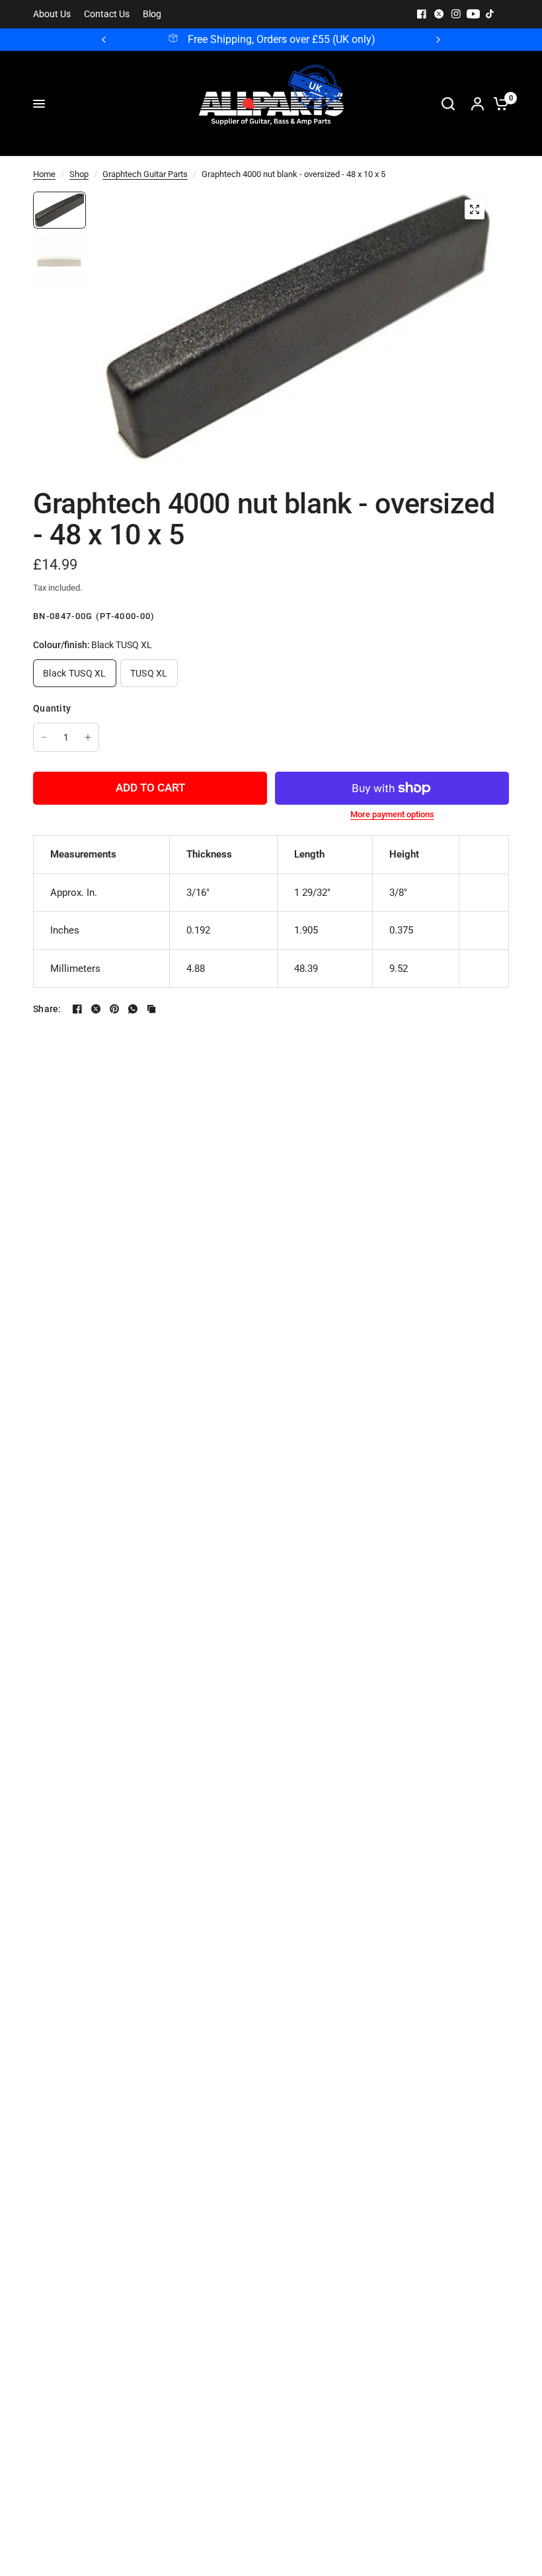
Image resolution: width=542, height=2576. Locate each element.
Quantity (52, 708)
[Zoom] (475, 209)
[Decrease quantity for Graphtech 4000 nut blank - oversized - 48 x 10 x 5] (44, 737)
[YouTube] (473, 14)
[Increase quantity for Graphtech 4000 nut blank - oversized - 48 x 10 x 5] (88, 737)
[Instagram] (456, 14)
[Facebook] (422, 14)
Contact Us (107, 14)
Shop (79, 174)
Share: (47, 1009)
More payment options (392, 814)
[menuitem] (55, 14)
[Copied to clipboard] (151, 1009)
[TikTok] (490, 14)
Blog (152, 14)
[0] (498, 104)
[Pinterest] (114, 1009)
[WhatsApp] (133, 1009)
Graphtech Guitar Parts (145, 174)
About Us (52, 14)
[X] (439, 14)
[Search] (448, 104)
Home (44, 174)
